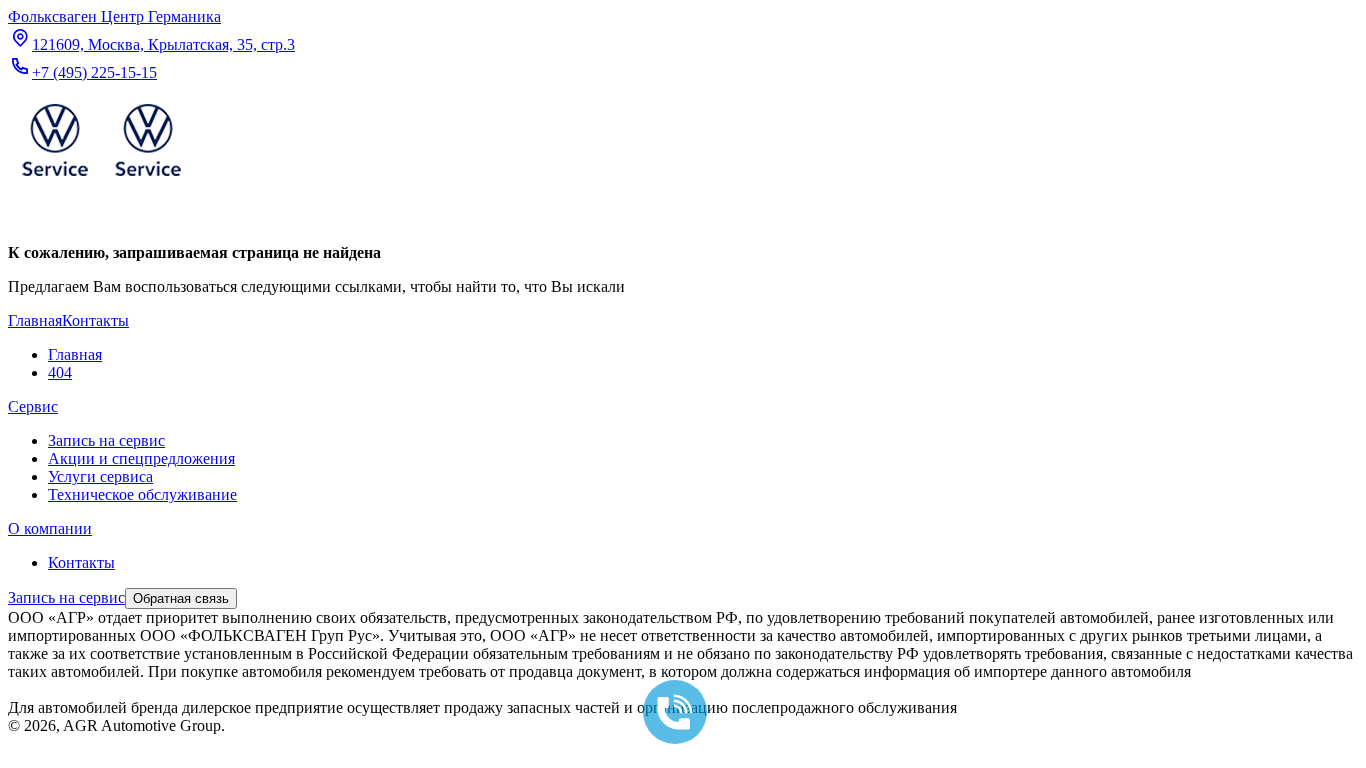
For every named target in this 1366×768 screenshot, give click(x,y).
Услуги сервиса (100, 476)
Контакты (81, 562)
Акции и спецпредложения (141, 458)
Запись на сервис (106, 440)
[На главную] (101, 180)
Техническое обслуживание (142, 494)
